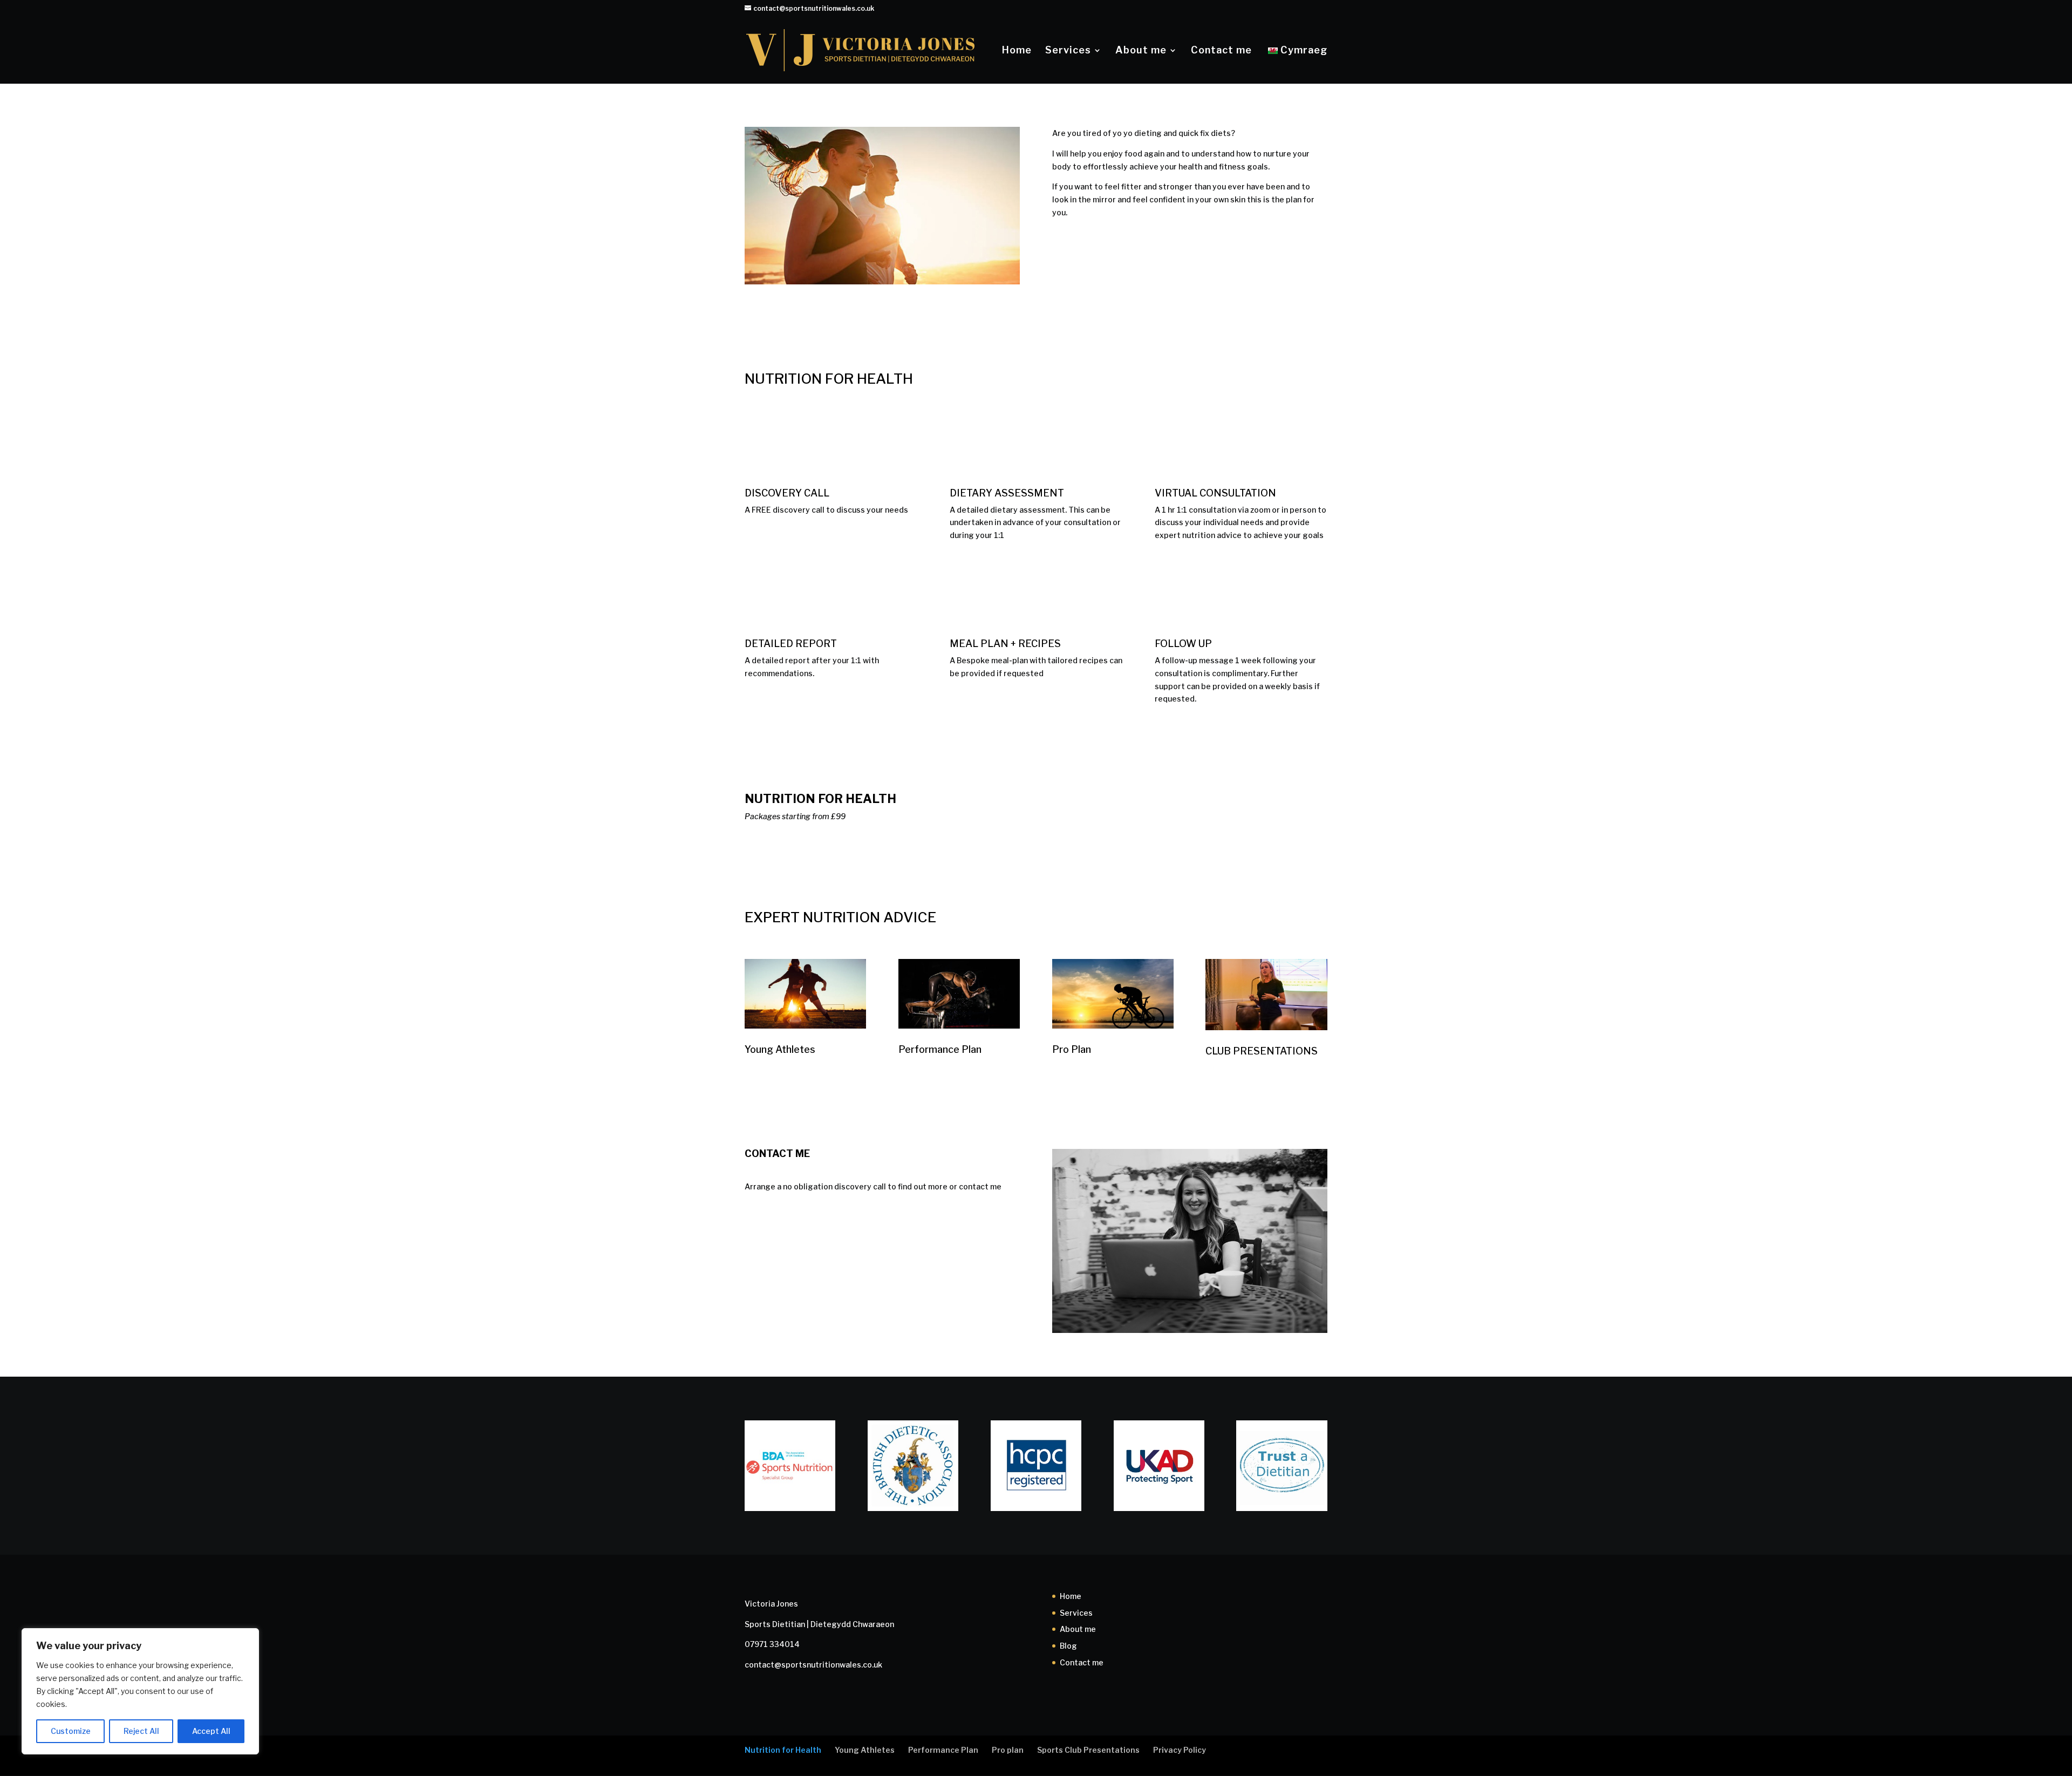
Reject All (141, 1731)
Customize (71, 1731)
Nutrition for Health (783, 1750)
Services (1068, 51)
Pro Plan (1072, 1049)
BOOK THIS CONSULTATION (1190, 806)
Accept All (211, 1731)
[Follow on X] (775, 1261)
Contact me (1221, 51)
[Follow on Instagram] (796, 1261)
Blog (1068, 1646)
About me (1141, 51)
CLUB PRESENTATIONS (1262, 1051)
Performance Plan (940, 1049)
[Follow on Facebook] (753, 1261)
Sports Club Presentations (1088, 1750)
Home (1017, 51)
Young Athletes (780, 1049)
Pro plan (1008, 1750)
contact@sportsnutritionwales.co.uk (813, 1665)
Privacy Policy (1180, 1750)
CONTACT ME (1100, 248)
